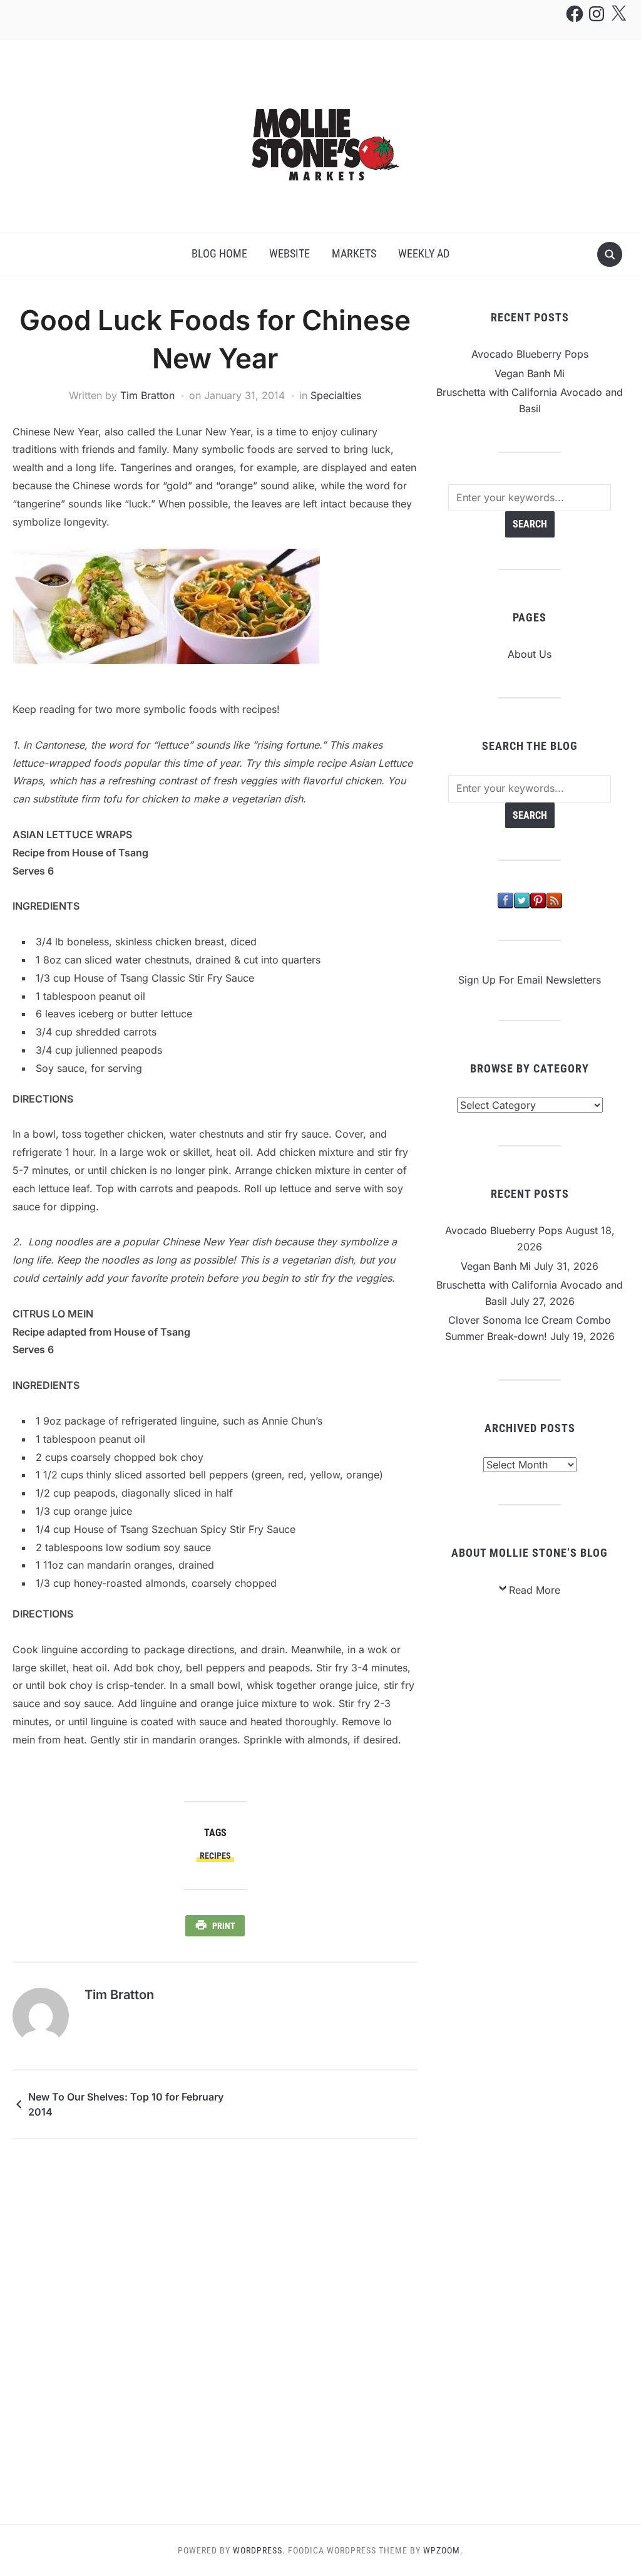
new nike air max (52, 673)
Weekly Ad (424, 253)
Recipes (215, 1856)
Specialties (336, 395)
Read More (535, 1590)
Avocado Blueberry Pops (530, 354)
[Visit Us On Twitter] (521, 900)
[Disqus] (215, 2331)
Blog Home (219, 253)
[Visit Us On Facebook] (505, 900)
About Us (530, 654)
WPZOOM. (443, 2550)
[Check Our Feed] (554, 900)
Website (290, 253)
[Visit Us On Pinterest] (538, 900)
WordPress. (259, 2550)
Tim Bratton (147, 395)
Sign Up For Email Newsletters (530, 980)
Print (224, 1926)
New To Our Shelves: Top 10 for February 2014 (126, 2104)
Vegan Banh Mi (530, 373)
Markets (354, 253)
